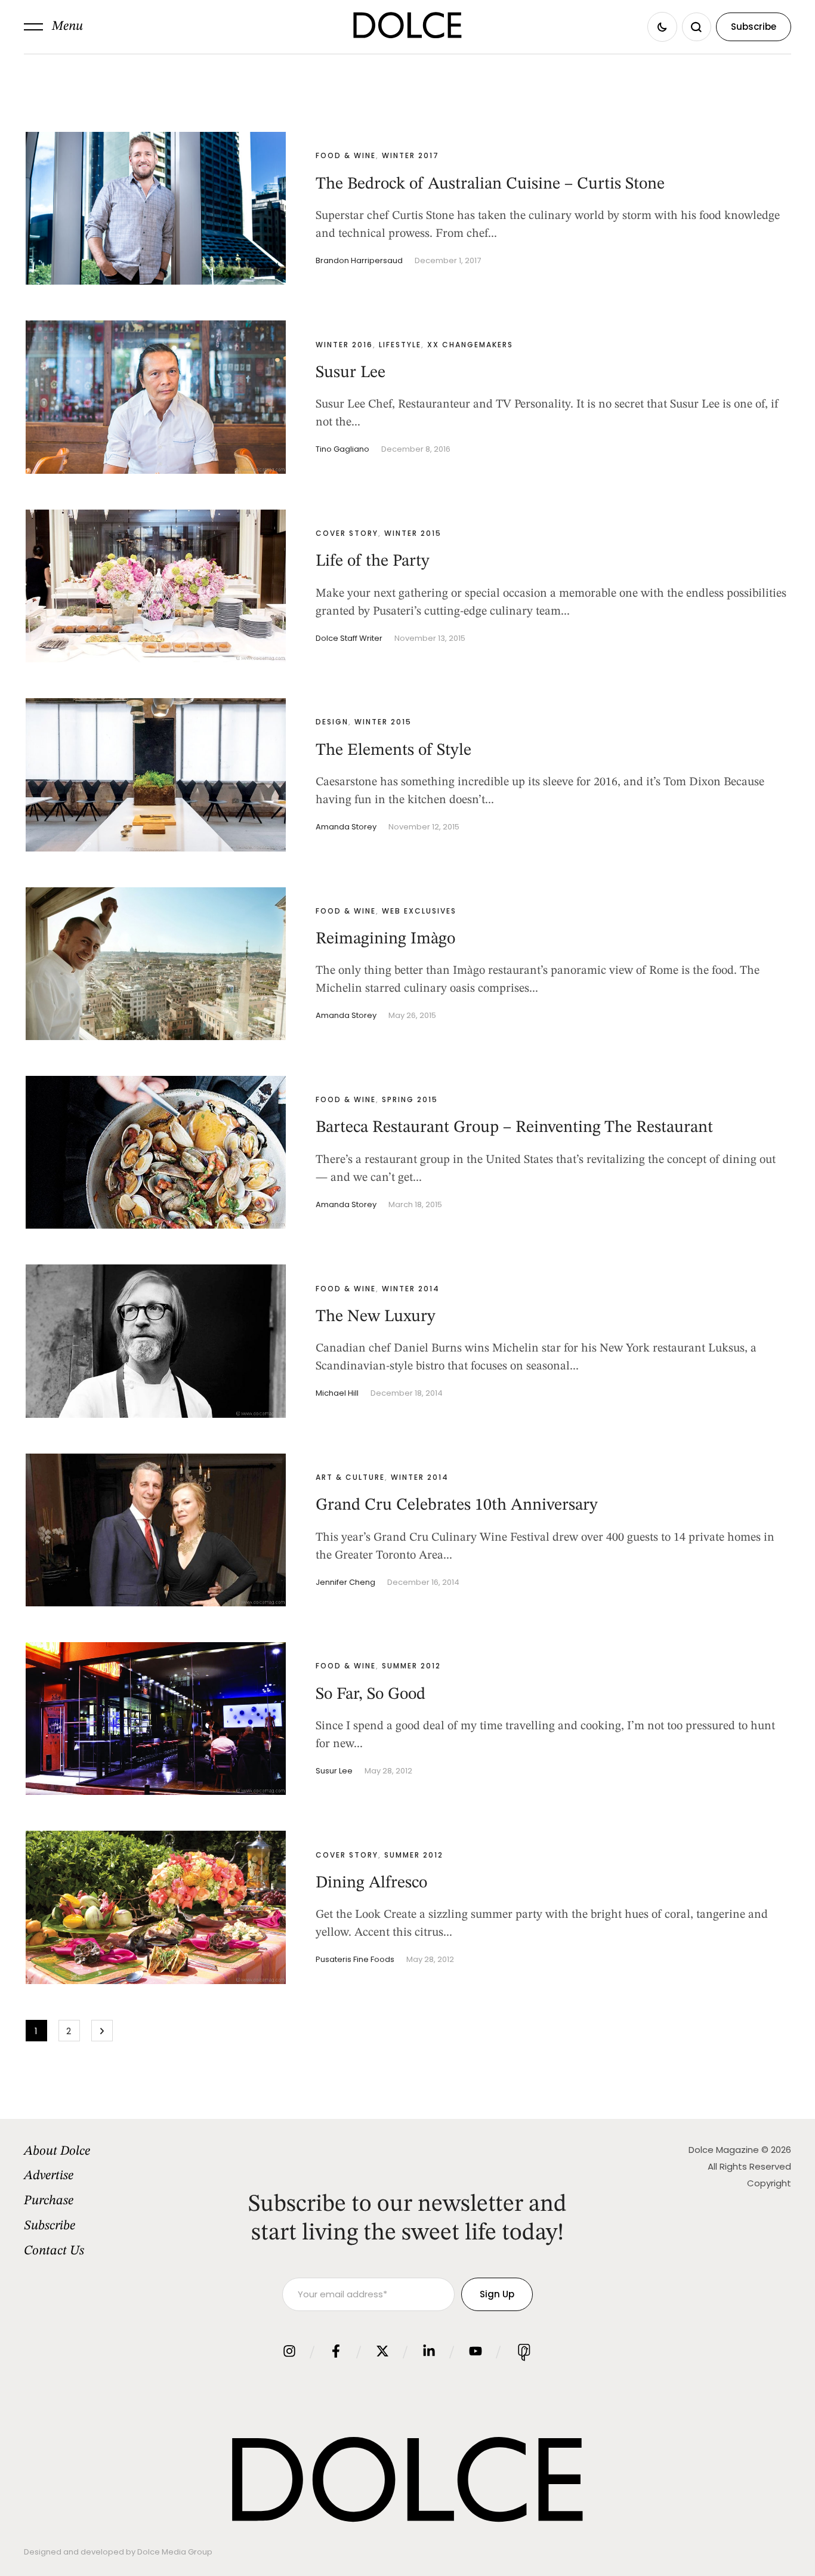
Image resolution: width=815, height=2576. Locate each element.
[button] (53, 27)
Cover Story (347, 533)
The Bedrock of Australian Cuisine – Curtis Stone (490, 184)
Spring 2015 (410, 1099)
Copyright (769, 2183)
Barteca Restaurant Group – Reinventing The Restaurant (514, 1128)
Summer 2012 (411, 1666)
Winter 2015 (413, 533)
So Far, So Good (371, 1695)
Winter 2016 (344, 345)
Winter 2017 (410, 155)
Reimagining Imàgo (385, 939)
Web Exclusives (419, 911)
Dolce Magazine (724, 2150)
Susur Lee (351, 373)
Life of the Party (373, 562)
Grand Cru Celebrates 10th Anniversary (457, 1506)
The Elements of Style (393, 751)
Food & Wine (346, 155)
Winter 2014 (411, 1289)
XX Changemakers (470, 345)
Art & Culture (350, 1477)
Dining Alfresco (371, 1883)
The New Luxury (376, 1317)
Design (332, 722)
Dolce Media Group (175, 2552)
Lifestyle (400, 345)
